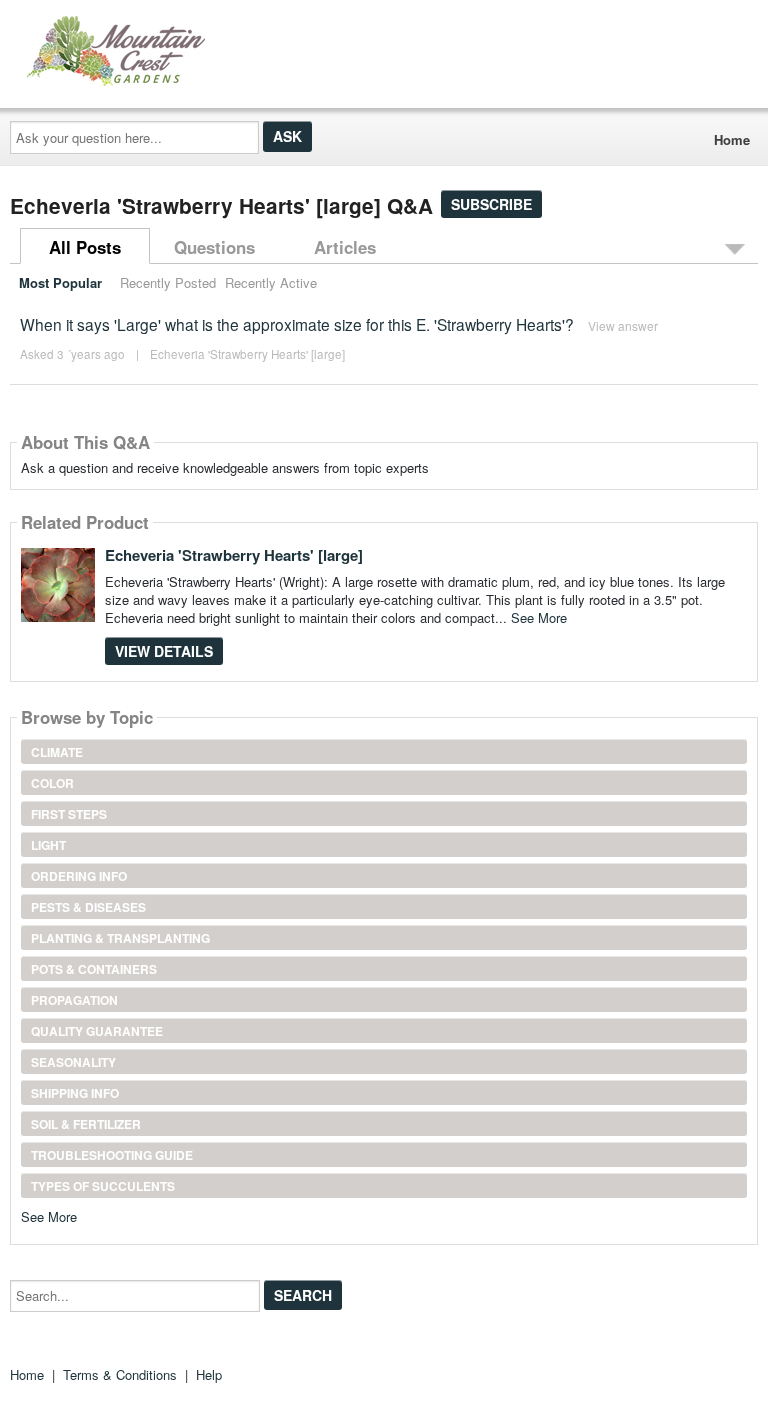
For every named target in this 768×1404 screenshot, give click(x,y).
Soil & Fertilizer (86, 1124)
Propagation (74, 1000)
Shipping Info (75, 1093)
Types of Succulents (103, 1186)
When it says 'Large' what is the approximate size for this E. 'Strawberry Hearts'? (297, 324)
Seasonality (73, 1062)
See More (539, 617)
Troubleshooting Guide (112, 1155)
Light (48, 845)
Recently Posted (168, 282)
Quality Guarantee (97, 1031)
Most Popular (60, 282)
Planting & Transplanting (120, 938)
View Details (164, 651)
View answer (623, 325)
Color (52, 783)
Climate (57, 752)
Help (209, 1374)
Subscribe (491, 204)
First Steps (69, 814)
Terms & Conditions (120, 1374)
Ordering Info (79, 876)
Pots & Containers (94, 969)
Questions (214, 247)
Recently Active (271, 282)
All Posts (85, 247)
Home (732, 139)
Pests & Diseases (88, 907)
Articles (345, 247)
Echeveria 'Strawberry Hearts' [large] (247, 354)
